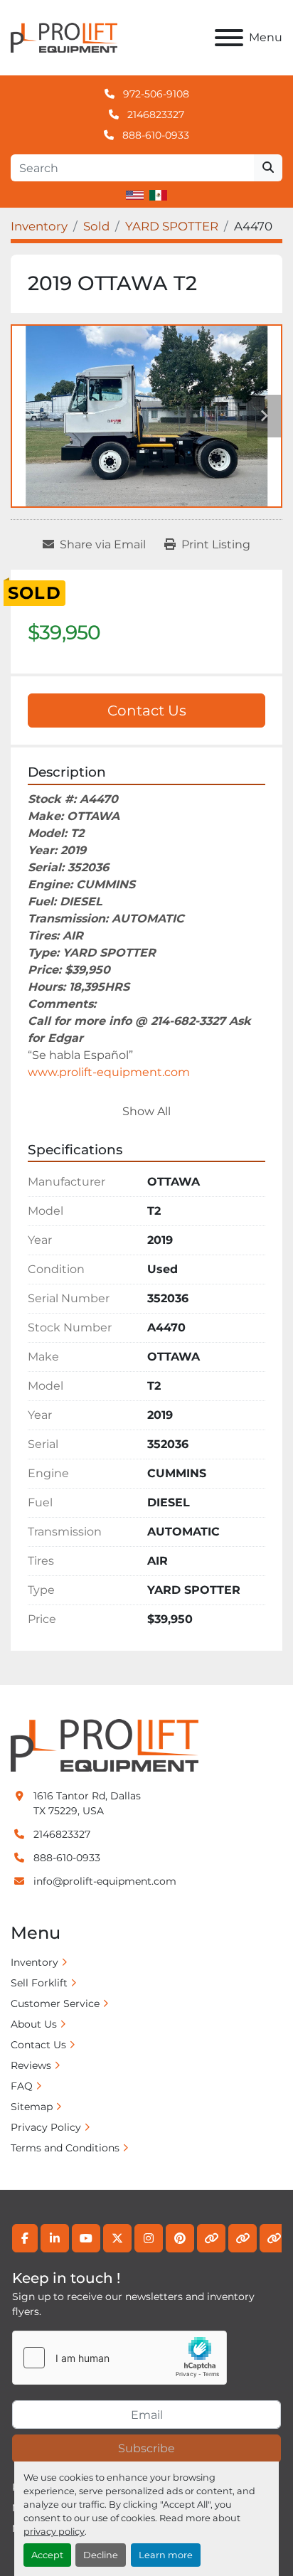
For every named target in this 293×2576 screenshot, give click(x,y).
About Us (34, 2024)
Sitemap (32, 2107)
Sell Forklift (39, 1983)
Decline (101, 2555)
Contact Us (147, 710)
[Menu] (229, 38)
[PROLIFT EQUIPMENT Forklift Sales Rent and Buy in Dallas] (105, 1745)
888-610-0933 (154, 135)
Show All (146, 1111)
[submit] (268, 168)
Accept (47, 2555)
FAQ (22, 2086)
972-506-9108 (155, 94)
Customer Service (55, 2003)
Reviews (31, 2065)
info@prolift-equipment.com (105, 1881)
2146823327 (154, 115)
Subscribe (146, 2448)
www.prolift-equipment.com (109, 1072)
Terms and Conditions (65, 2148)
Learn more (166, 2555)
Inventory (34, 1962)
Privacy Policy (46, 2127)
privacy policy (54, 2532)
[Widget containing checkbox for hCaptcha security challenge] (119, 2358)
